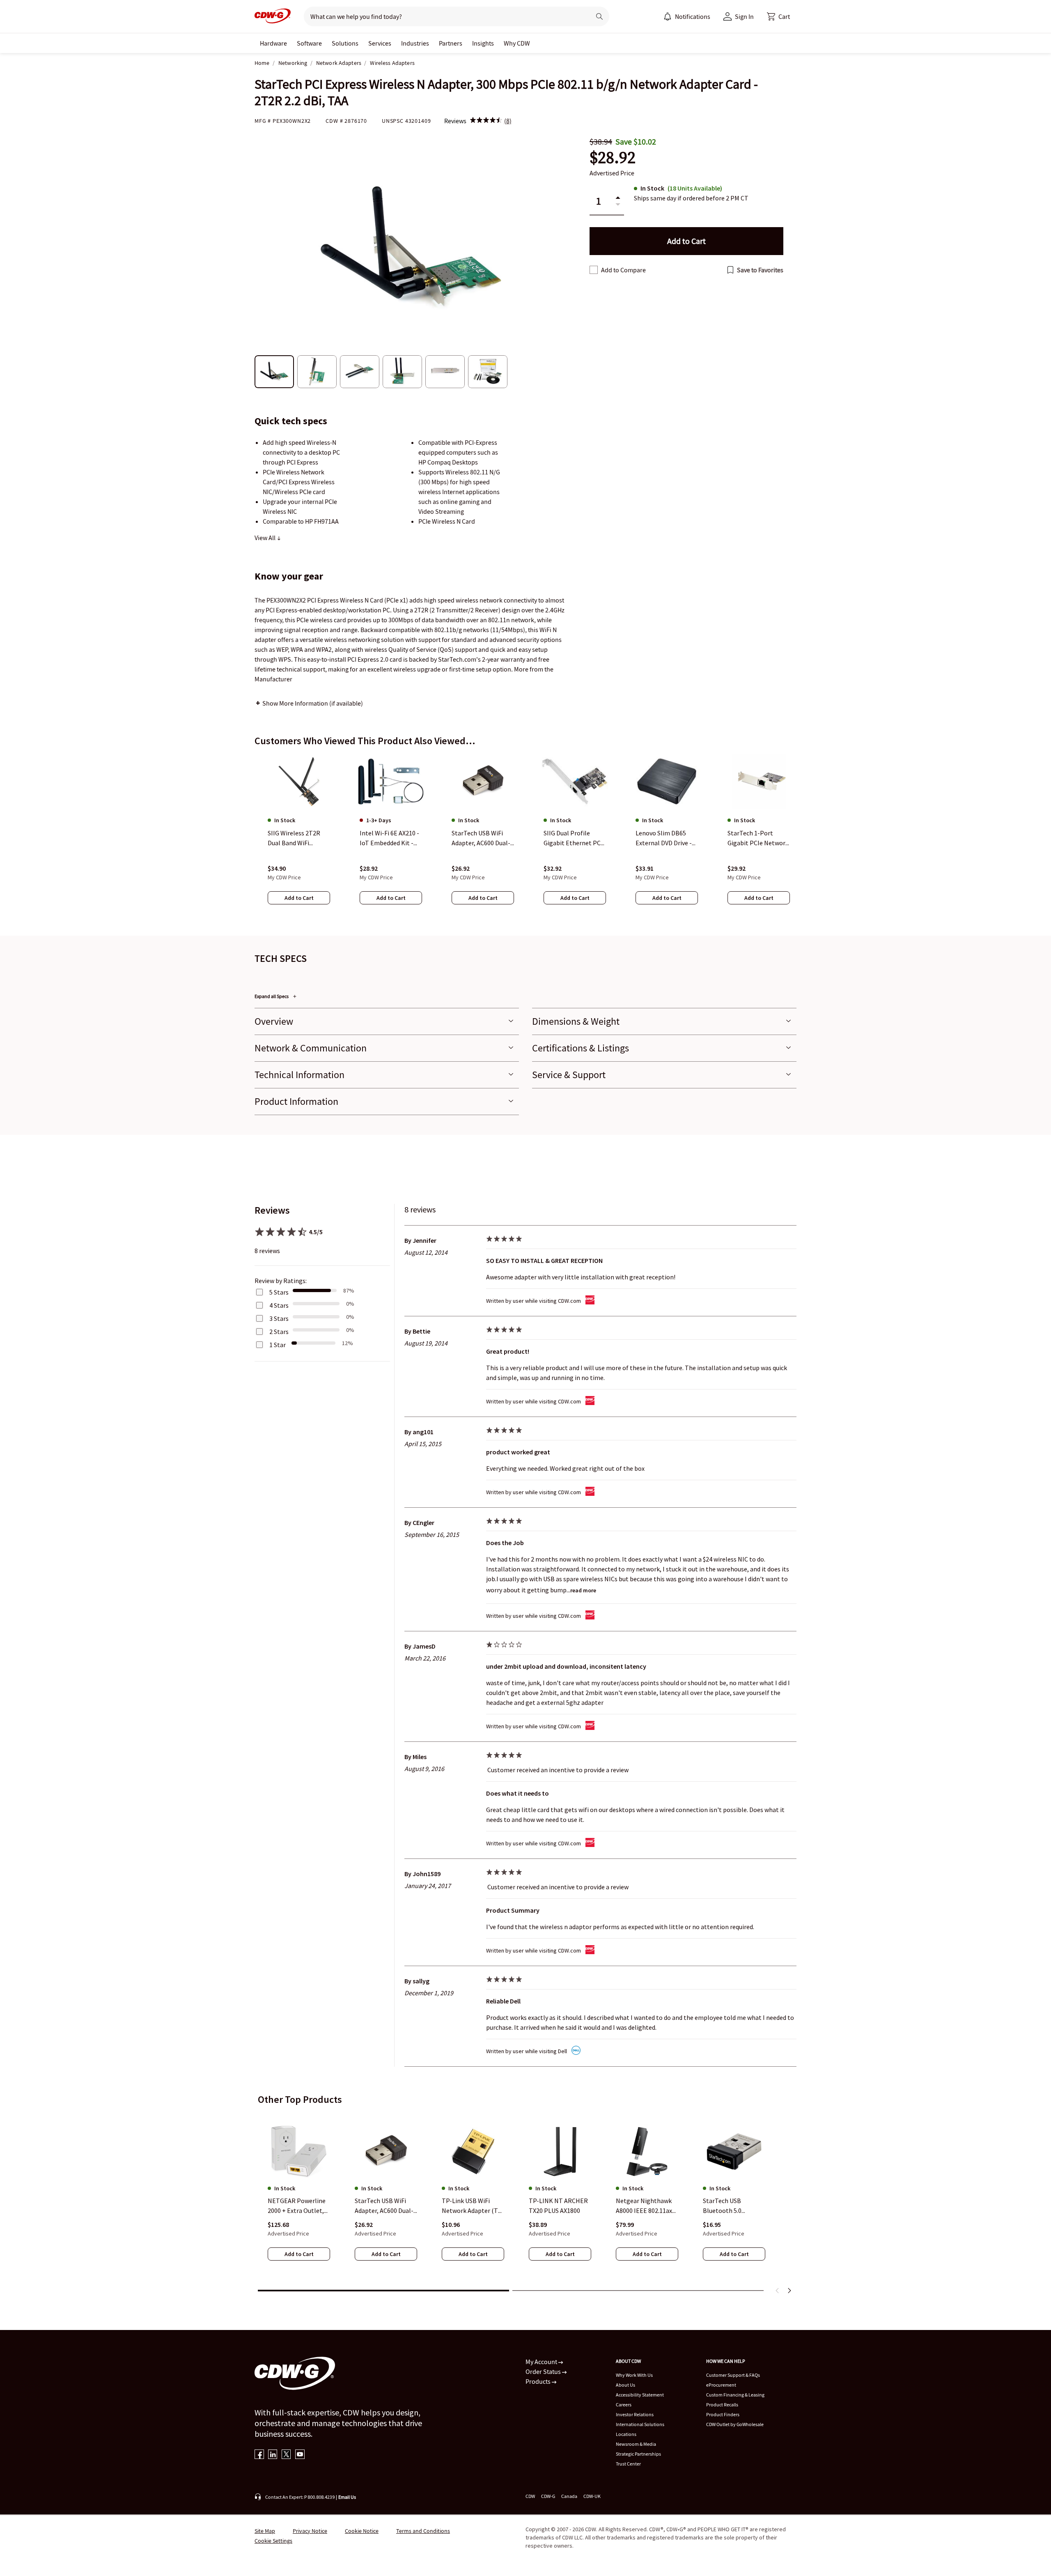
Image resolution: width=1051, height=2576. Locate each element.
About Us (625, 2385)
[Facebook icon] (259, 2455)
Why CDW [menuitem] (517, 43)
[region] (525, 837)
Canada (569, 2496)
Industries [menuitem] (415, 43)
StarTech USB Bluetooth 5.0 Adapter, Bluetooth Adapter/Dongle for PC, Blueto (730, 2206)
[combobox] (444, 16)
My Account (542, 2362)
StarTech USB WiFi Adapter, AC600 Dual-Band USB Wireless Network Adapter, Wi (384, 2206)
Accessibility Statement (640, 2395)
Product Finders (723, 2414)
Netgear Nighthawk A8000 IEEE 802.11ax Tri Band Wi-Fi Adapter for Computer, (644, 2206)
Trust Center (628, 2464)
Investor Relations (635, 2414)
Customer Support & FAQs (733, 2375)
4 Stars (279, 1305)
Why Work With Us (634, 2375)
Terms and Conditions (423, 2531)
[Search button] (599, 16)
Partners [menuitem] (451, 43)
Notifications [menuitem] (693, 16)
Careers (624, 2405)
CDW (530, 2496)
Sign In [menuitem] (744, 16)
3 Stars (279, 1318)
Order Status (544, 2371)
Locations (626, 2434)
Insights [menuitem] (483, 43)
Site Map (265, 2531)
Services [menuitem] (380, 43)
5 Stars (279, 1292)
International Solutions (640, 2424)
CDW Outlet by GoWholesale (735, 2424)
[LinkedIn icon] (273, 2455)
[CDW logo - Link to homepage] (273, 16)
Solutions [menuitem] (345, 43)
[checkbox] (594, 270)
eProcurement (721, 2385)
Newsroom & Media (636, 2444)
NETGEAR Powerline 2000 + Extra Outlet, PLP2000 (297, 2206)
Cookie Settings (273, 2541)
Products (539, 2381)
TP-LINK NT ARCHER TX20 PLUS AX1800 (558, 2206)
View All (266, 538)
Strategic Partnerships (638, 2454)
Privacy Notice (310, 2531)
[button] (778, 16)
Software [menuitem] (309, 43)
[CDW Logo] (273, 16)
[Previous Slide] (778, 2291)
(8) (508, 121)
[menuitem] (668, 16)
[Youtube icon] (300, 2455)
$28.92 (613, 158)
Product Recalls (722, 2405)
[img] (486, 121)
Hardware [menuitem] (273, 43)
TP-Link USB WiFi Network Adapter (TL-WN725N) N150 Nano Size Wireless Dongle (473, 2206)
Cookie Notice (362, 2531)
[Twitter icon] (286, 2455)
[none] (273, 43)
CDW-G (548, 2496)
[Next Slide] (789, 2291)
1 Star (278, 1345)
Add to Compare (623, 270)
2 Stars (279, 1332)
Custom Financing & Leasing (735, 2395)
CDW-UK (592, 2496)
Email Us (347, 2497)
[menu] (687, 16)
